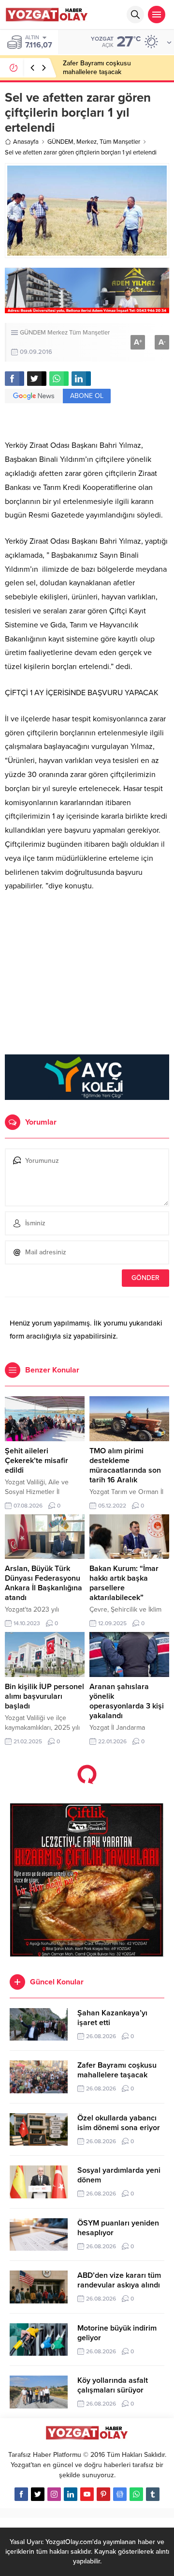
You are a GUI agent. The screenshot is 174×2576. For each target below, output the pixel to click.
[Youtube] (87, 2494)
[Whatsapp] (136, 2494)
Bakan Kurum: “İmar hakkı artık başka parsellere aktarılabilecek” (124, 1583)
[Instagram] (54, 2494)
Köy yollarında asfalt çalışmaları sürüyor (113, 2385)
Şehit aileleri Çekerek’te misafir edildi (36, 1461)
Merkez (87, 142)
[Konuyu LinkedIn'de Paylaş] (81, 379)
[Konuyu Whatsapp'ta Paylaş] (59, 379)
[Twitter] (38, 2494)
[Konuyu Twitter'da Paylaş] (37, 379)
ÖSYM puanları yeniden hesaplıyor (118, 2228)
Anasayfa (26, 142)
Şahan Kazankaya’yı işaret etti (112, 2018)
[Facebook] (21, 2494)
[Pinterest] (103, 2494)
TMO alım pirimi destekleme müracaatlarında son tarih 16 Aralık (125, 1465)
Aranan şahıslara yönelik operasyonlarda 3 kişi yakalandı (127, 1701)
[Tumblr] (153, 2494)
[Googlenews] (120, 2494)
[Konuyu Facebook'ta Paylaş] (14, 379)
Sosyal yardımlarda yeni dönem (119, 2175)
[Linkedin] (71, 2494)
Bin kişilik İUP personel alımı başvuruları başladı (44, 1696)
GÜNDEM (60, 142)
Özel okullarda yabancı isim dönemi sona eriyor (119, 2123)
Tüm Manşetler (120, 142)
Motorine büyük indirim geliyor (117, 2333)
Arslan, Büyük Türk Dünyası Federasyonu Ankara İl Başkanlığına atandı (43, 1583)
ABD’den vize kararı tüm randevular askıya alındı (119, 2280)
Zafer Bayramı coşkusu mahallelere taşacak (97, 68)
